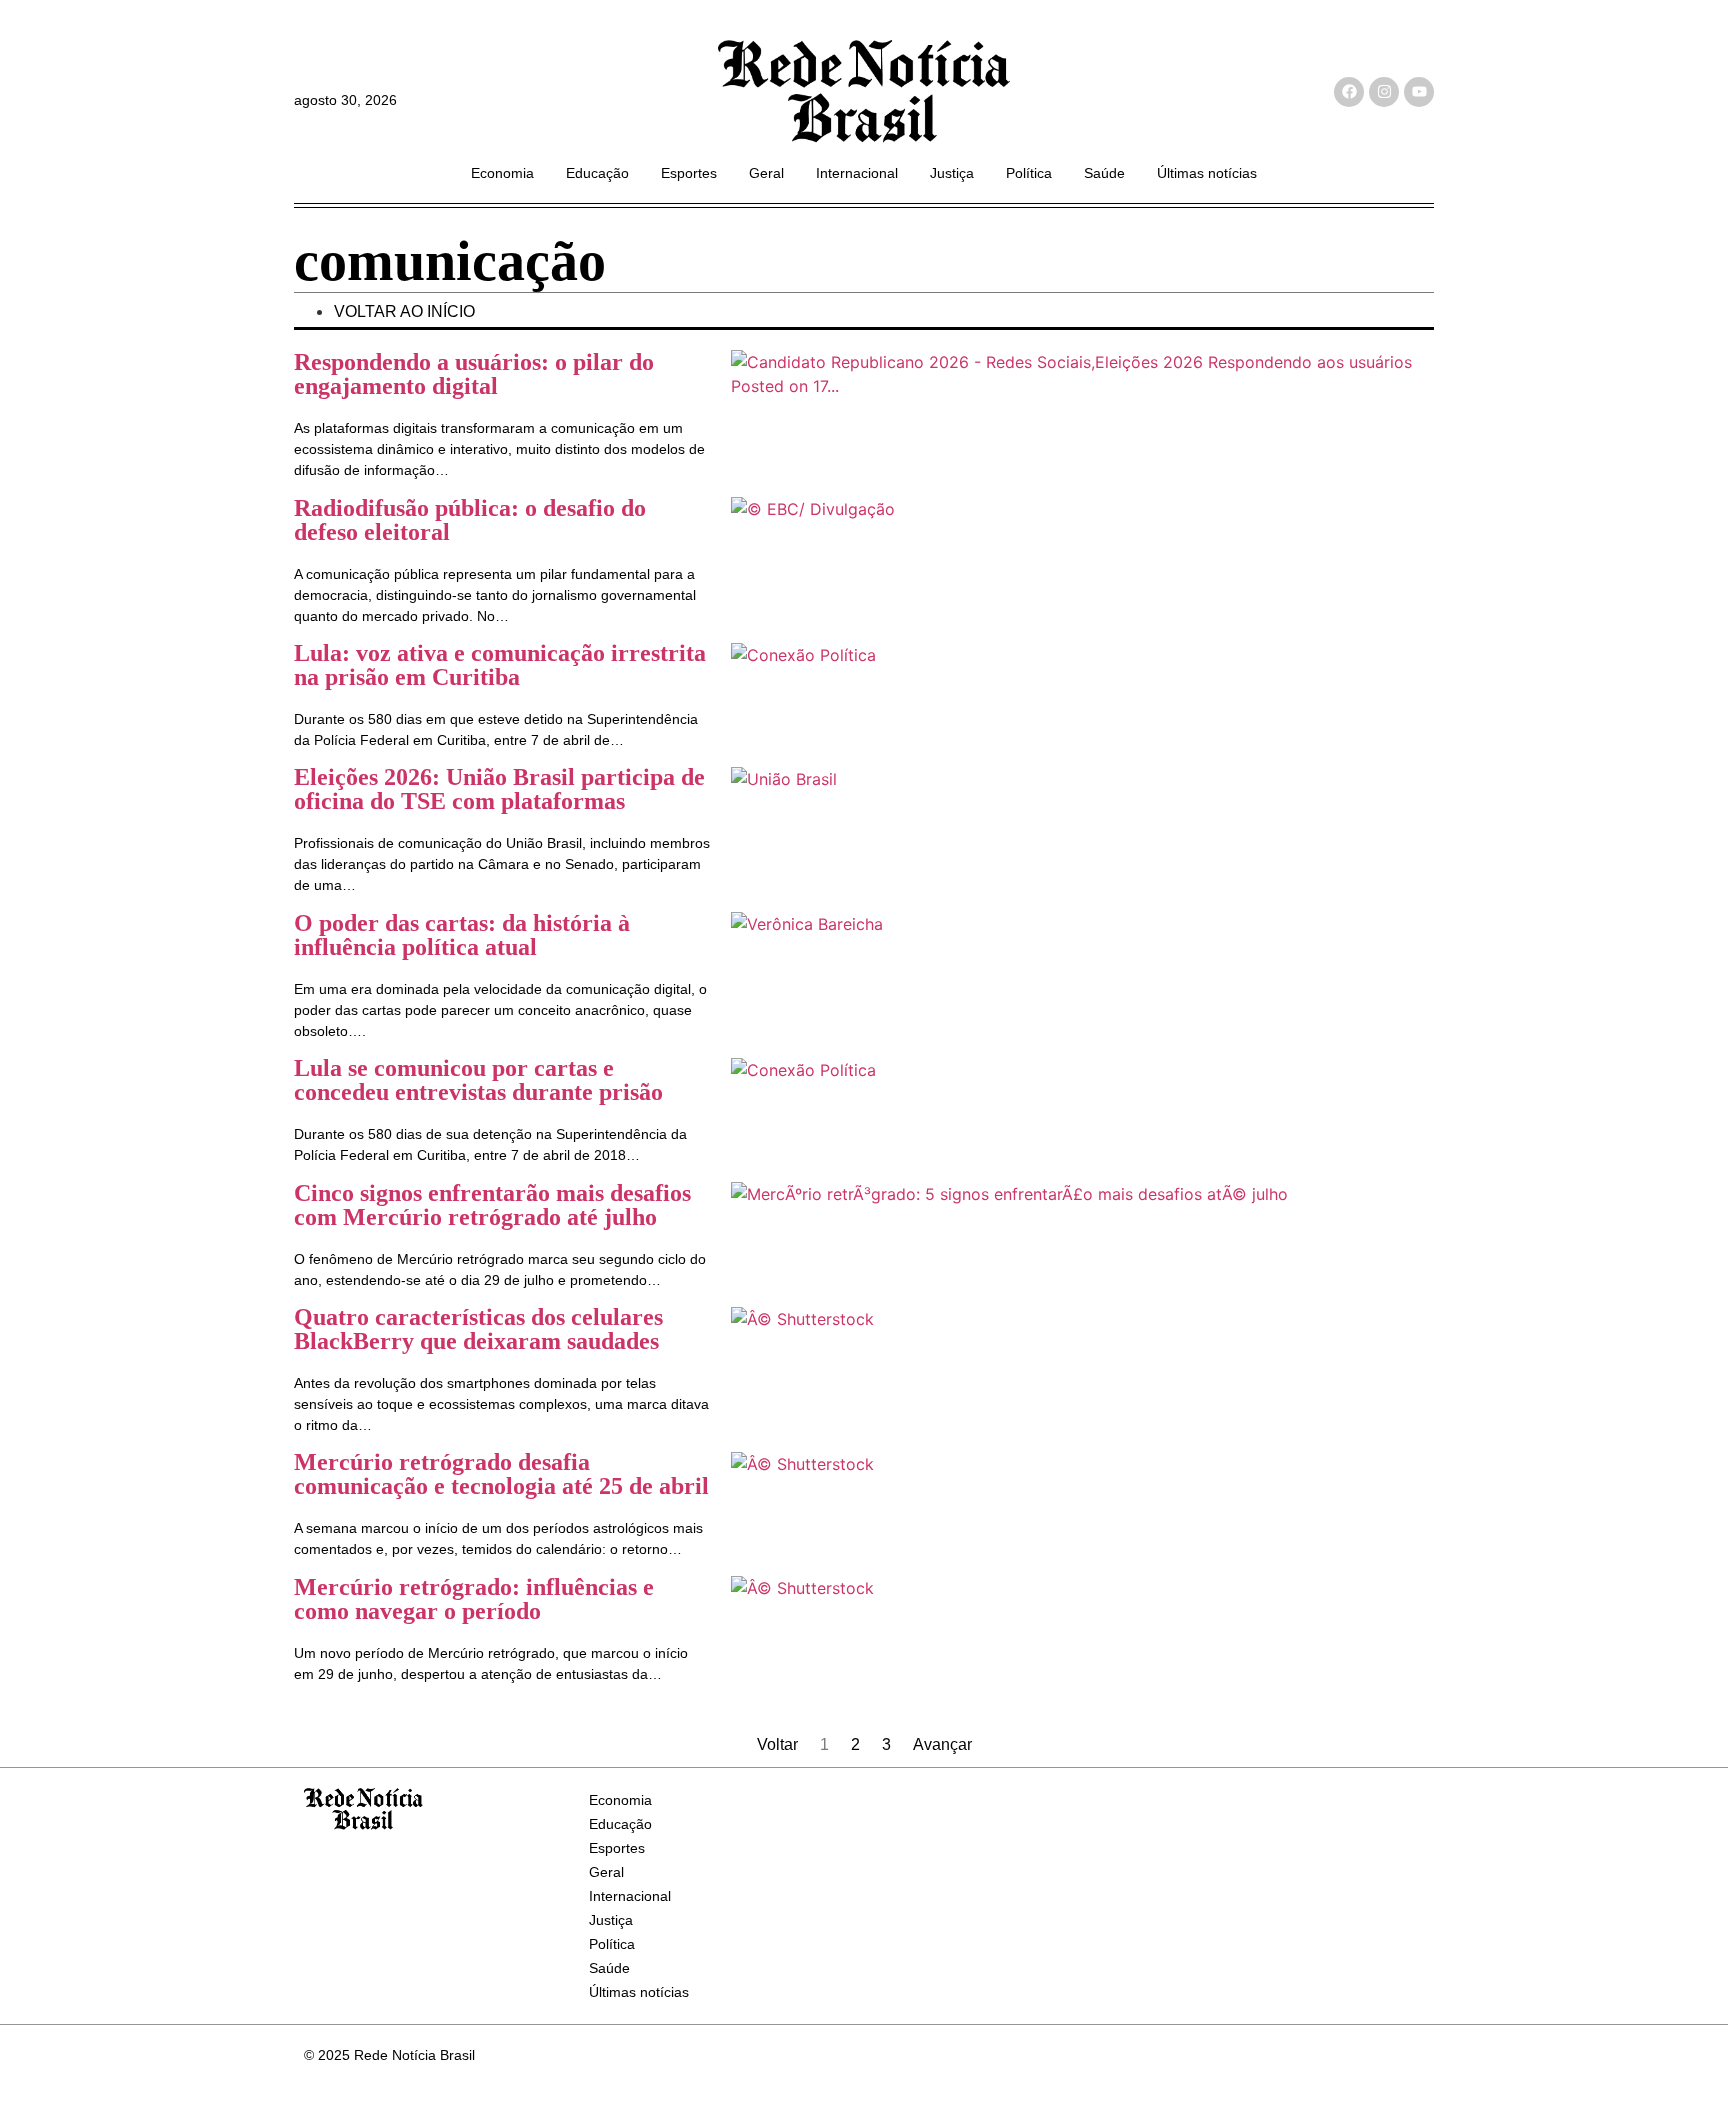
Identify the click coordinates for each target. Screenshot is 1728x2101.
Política (1029, 173)
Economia (502, 173)
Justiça (952, 173)
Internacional (857, 173)
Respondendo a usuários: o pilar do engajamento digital (474, 374)
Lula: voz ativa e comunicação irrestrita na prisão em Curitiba (500, 665)
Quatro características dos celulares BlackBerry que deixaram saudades (478, 1329)
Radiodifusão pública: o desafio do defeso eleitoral (470, 520)
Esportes (689, 173)
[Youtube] (1419, 92)
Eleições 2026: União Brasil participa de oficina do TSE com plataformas (499, 789)
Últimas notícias (1207, 173)
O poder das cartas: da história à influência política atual (462, 935)
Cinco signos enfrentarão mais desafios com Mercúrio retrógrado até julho (492, 1205)
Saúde (1104, 173)
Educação (597, 173)
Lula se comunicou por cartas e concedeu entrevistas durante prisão (478, 1080)
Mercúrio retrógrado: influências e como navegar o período (474, 1599)
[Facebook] (1349, 92)
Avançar (942, 1744)
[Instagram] (1384, 92)
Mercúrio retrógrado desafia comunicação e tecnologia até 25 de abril (501, 1474)
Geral (766, 173)
